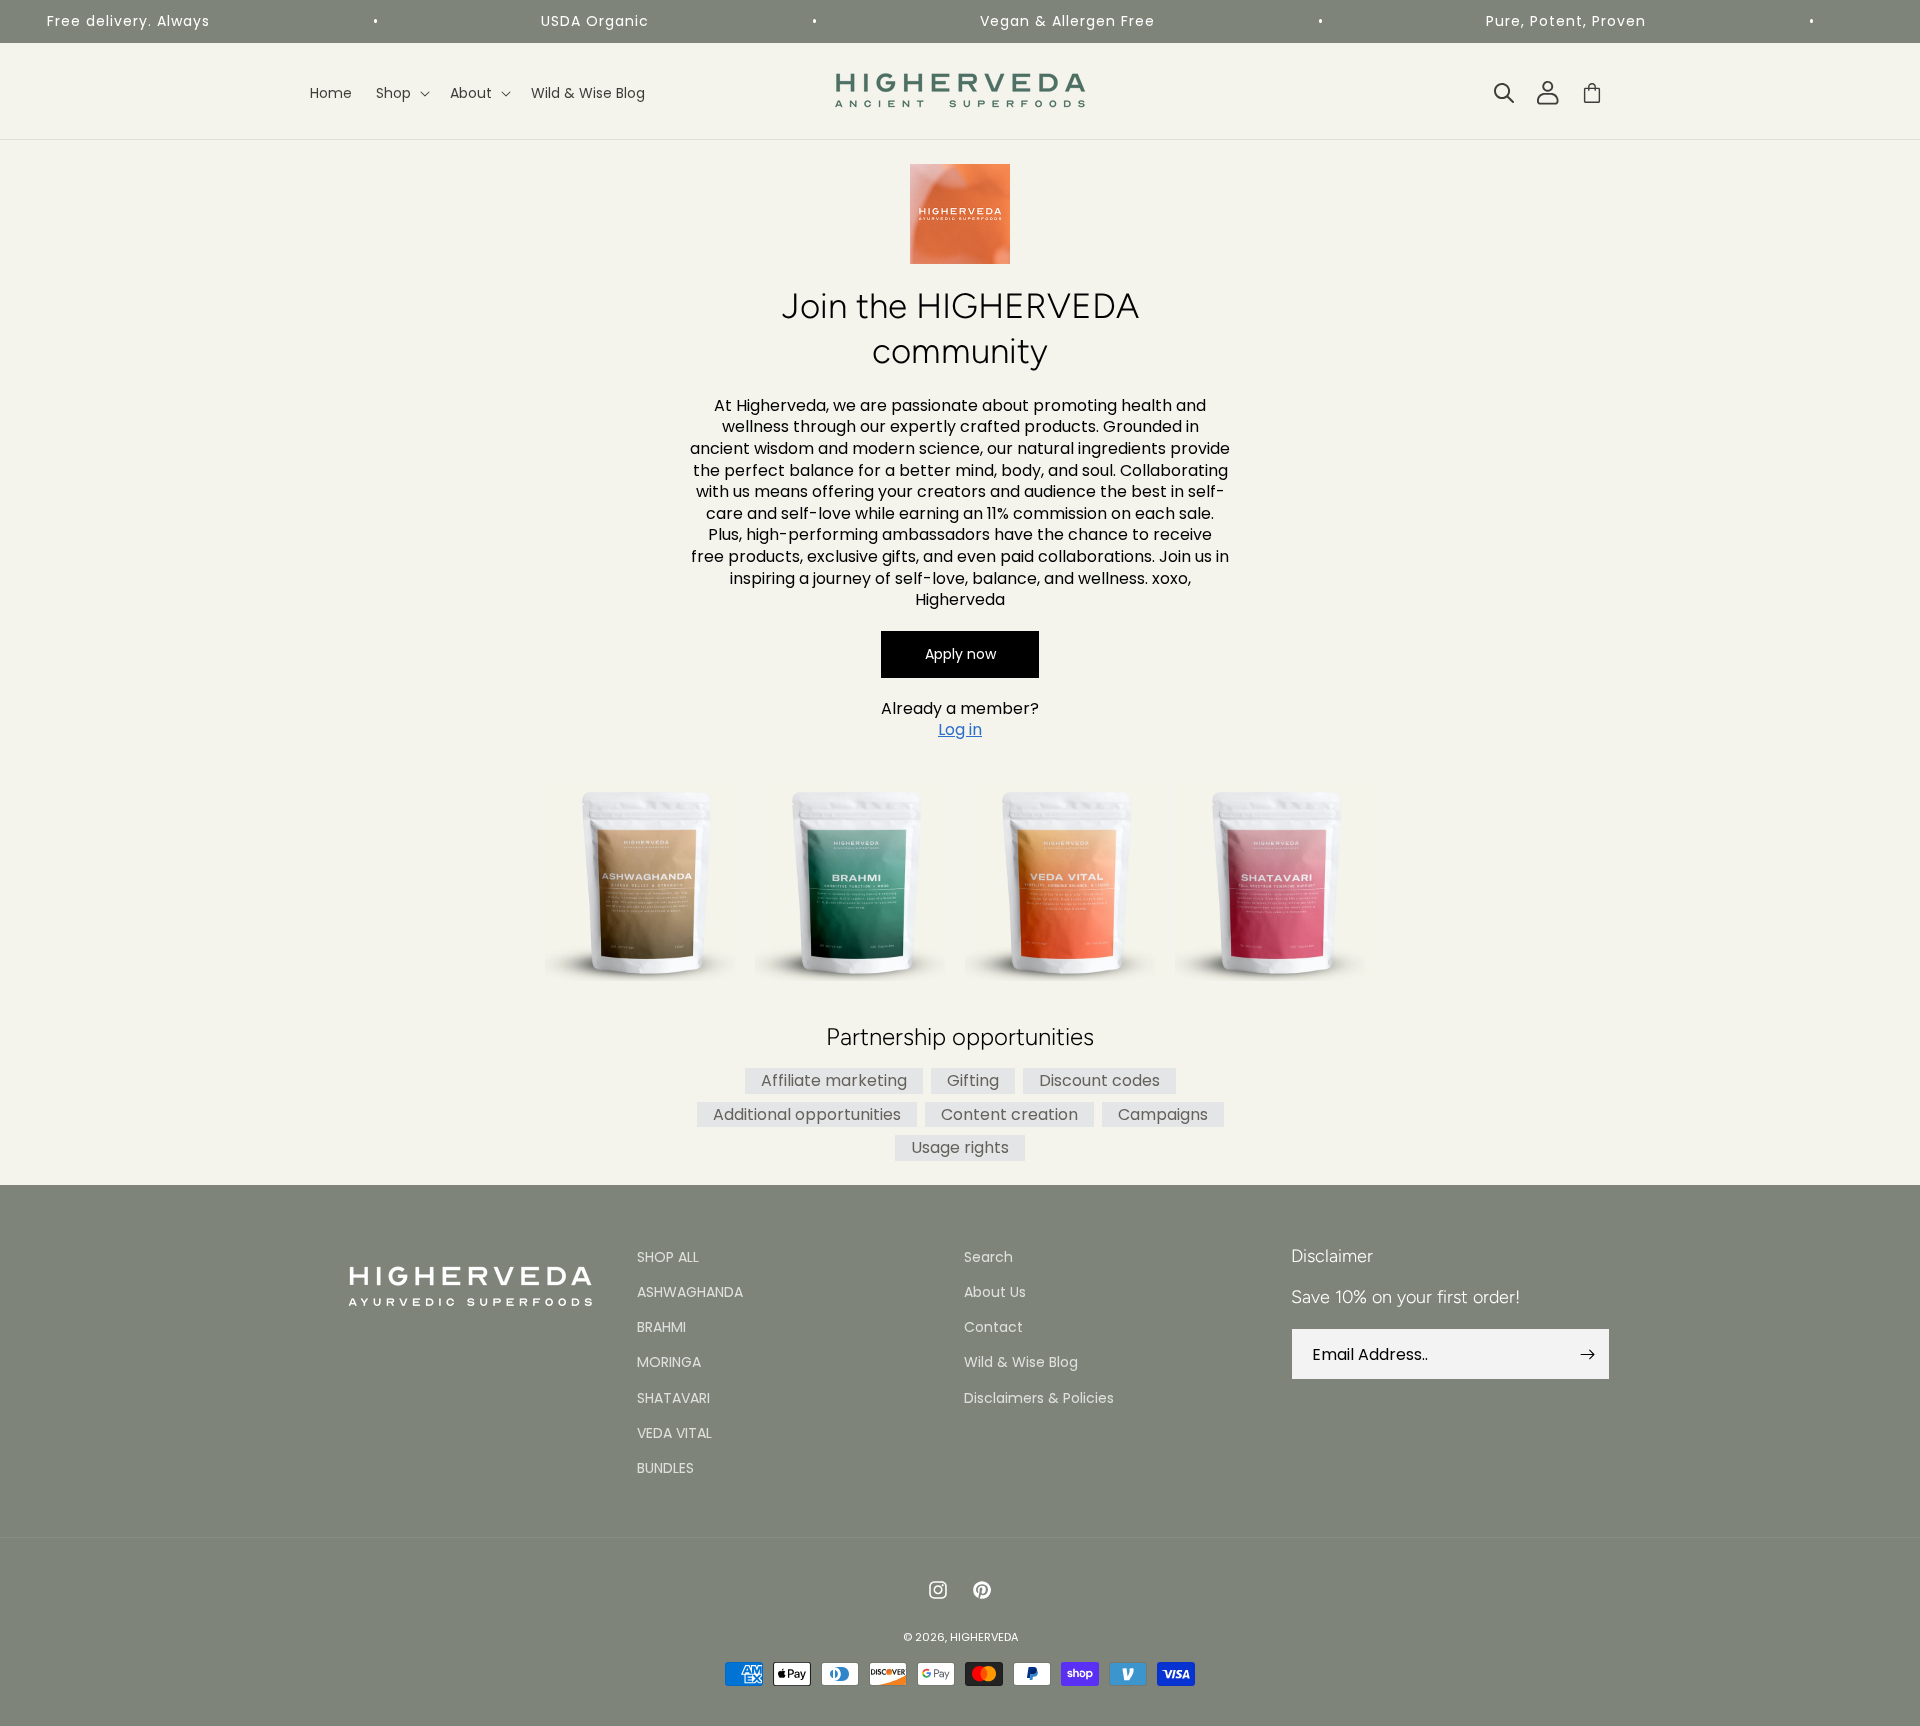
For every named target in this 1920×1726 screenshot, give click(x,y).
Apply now (960, 654)
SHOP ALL (668, 1257)
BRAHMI (661, 1328)
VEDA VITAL (674, 1433)
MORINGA (669, 1363)
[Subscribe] (1587, 1354)
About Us (995, 1292)
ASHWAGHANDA (690, 1292)
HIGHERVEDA (984, 1637)
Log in (960, 729)
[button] (401, 93)
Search (988, 1257)
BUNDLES (665, 1468)
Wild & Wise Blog (1021, 1363)
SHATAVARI (673, 1398)
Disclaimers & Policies (1039, 1398)
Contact (993, 1328)
